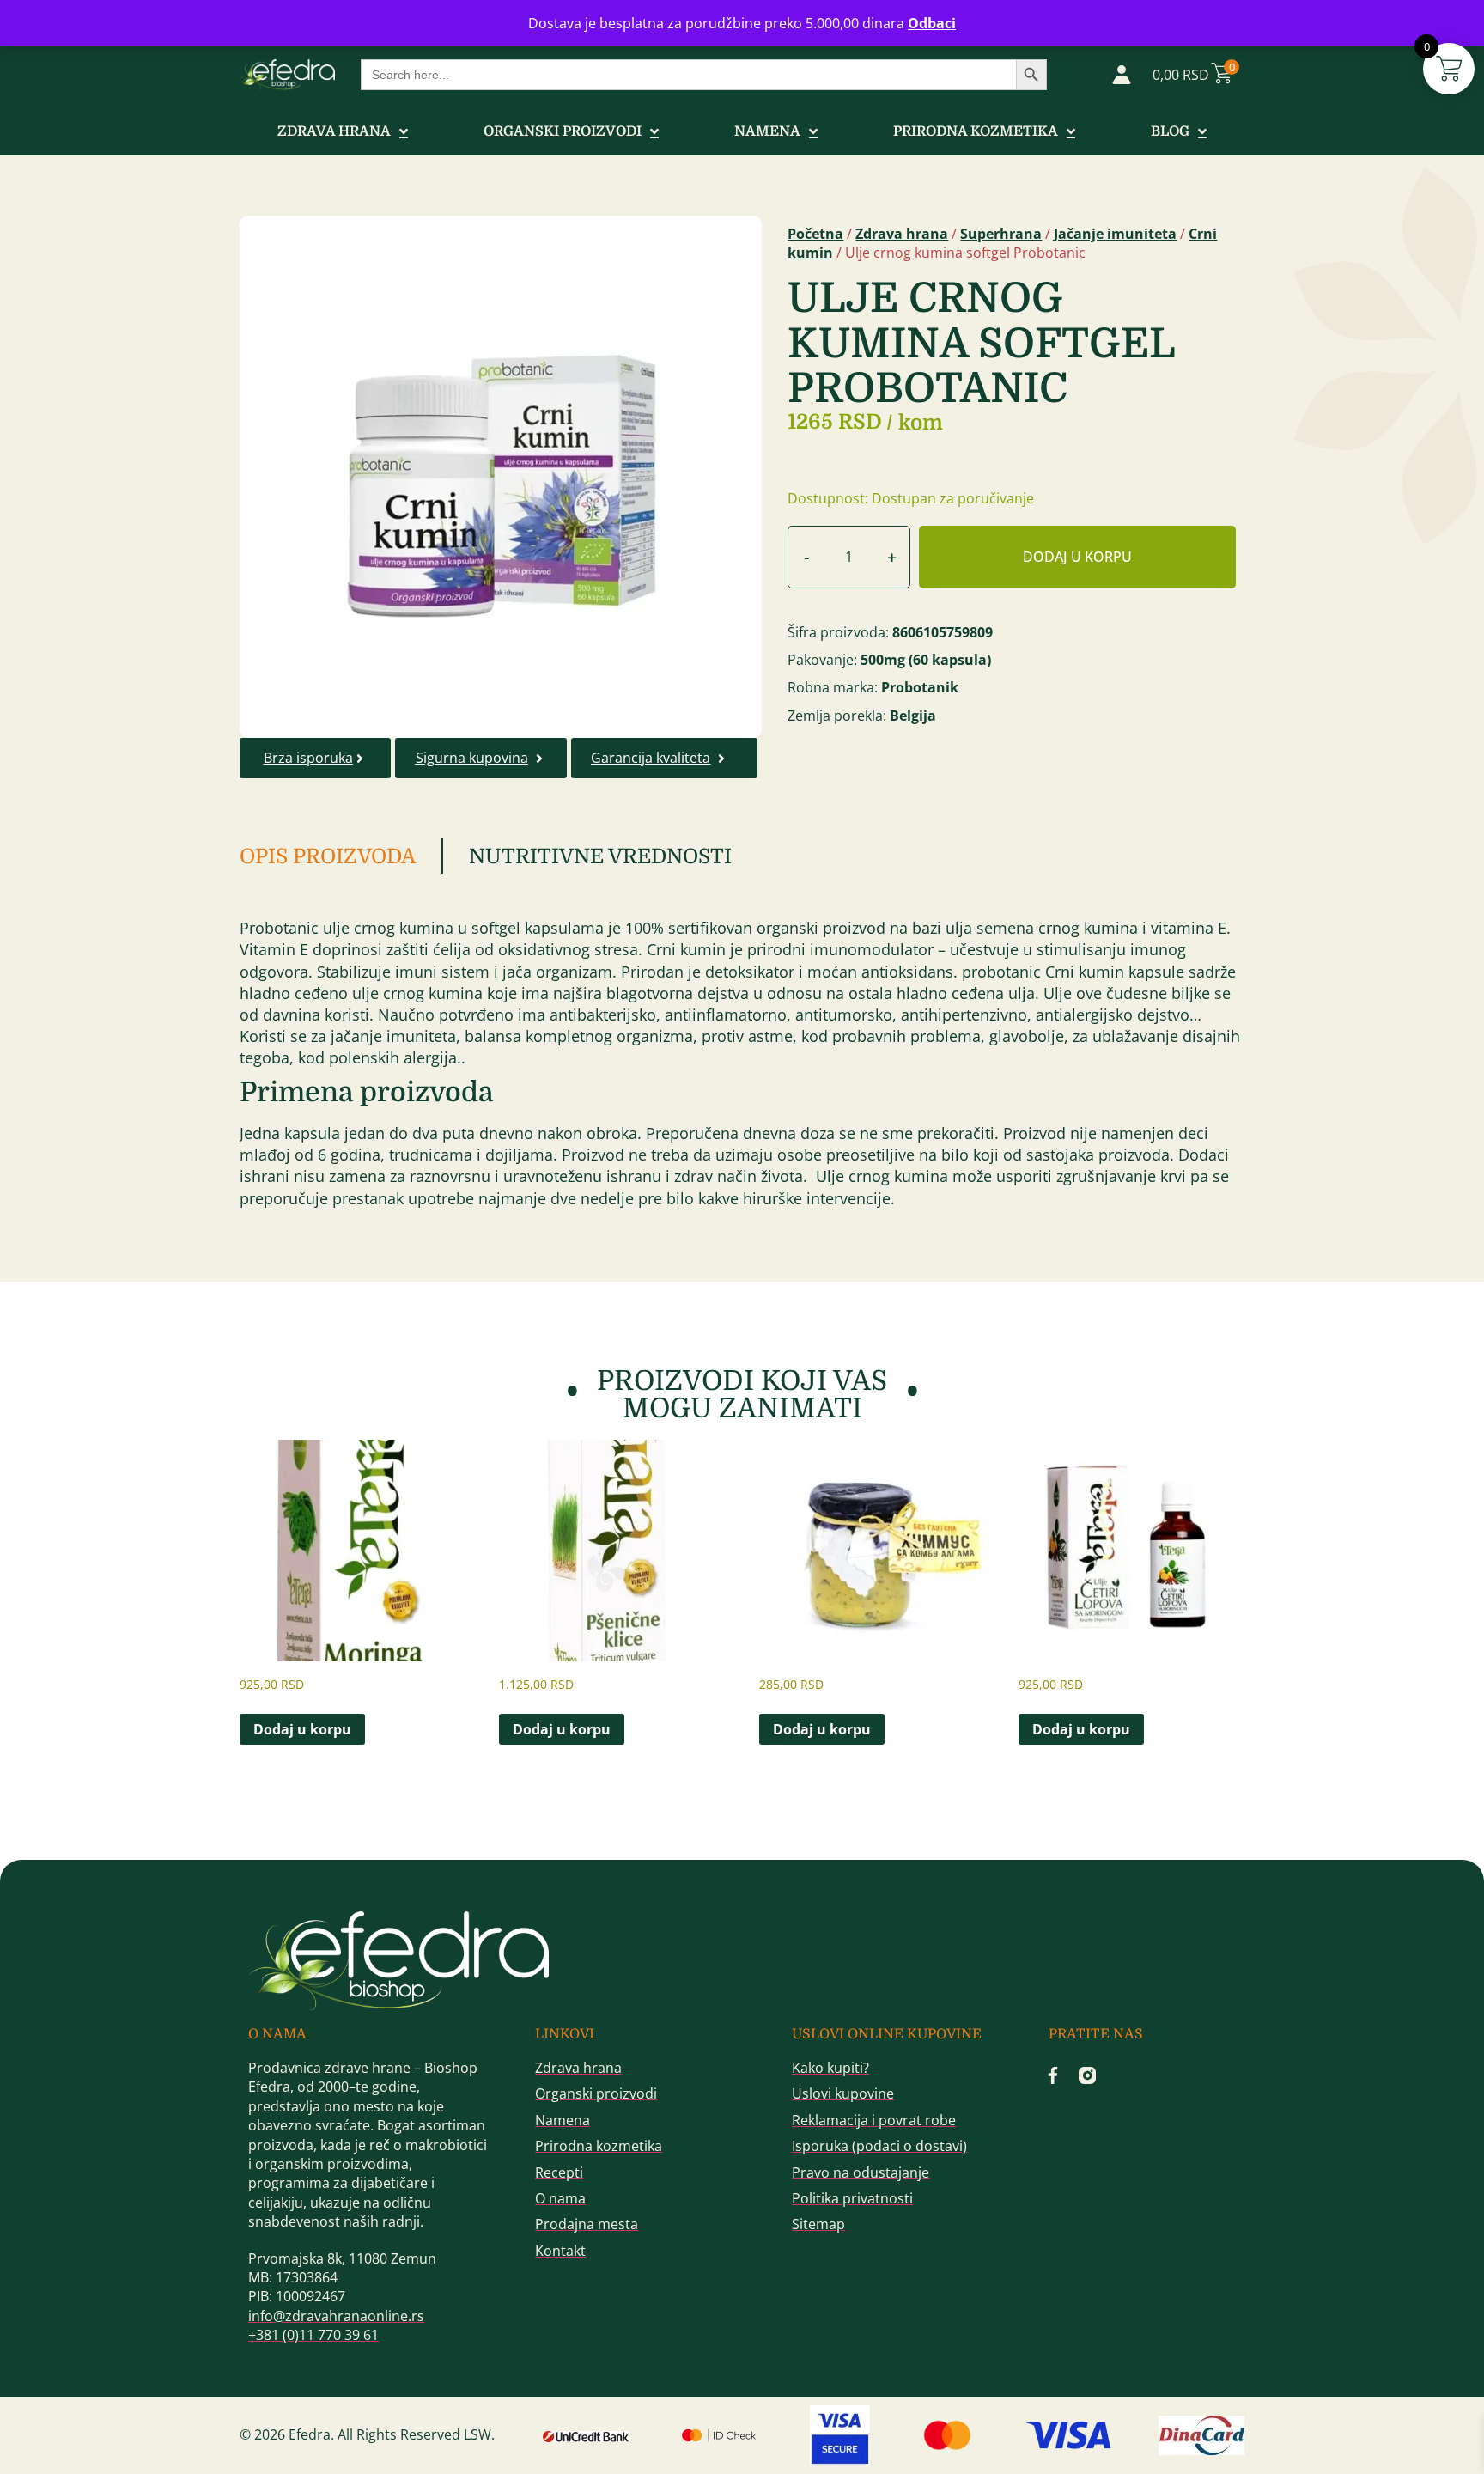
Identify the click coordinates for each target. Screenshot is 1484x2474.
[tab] (341, 856)
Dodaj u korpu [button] (302, 1729)
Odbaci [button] (932, 23)
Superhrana (1001, 234)
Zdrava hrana (902, 234)
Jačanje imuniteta (1115, 234)
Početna (815, 234)
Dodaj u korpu (1077, 557)
